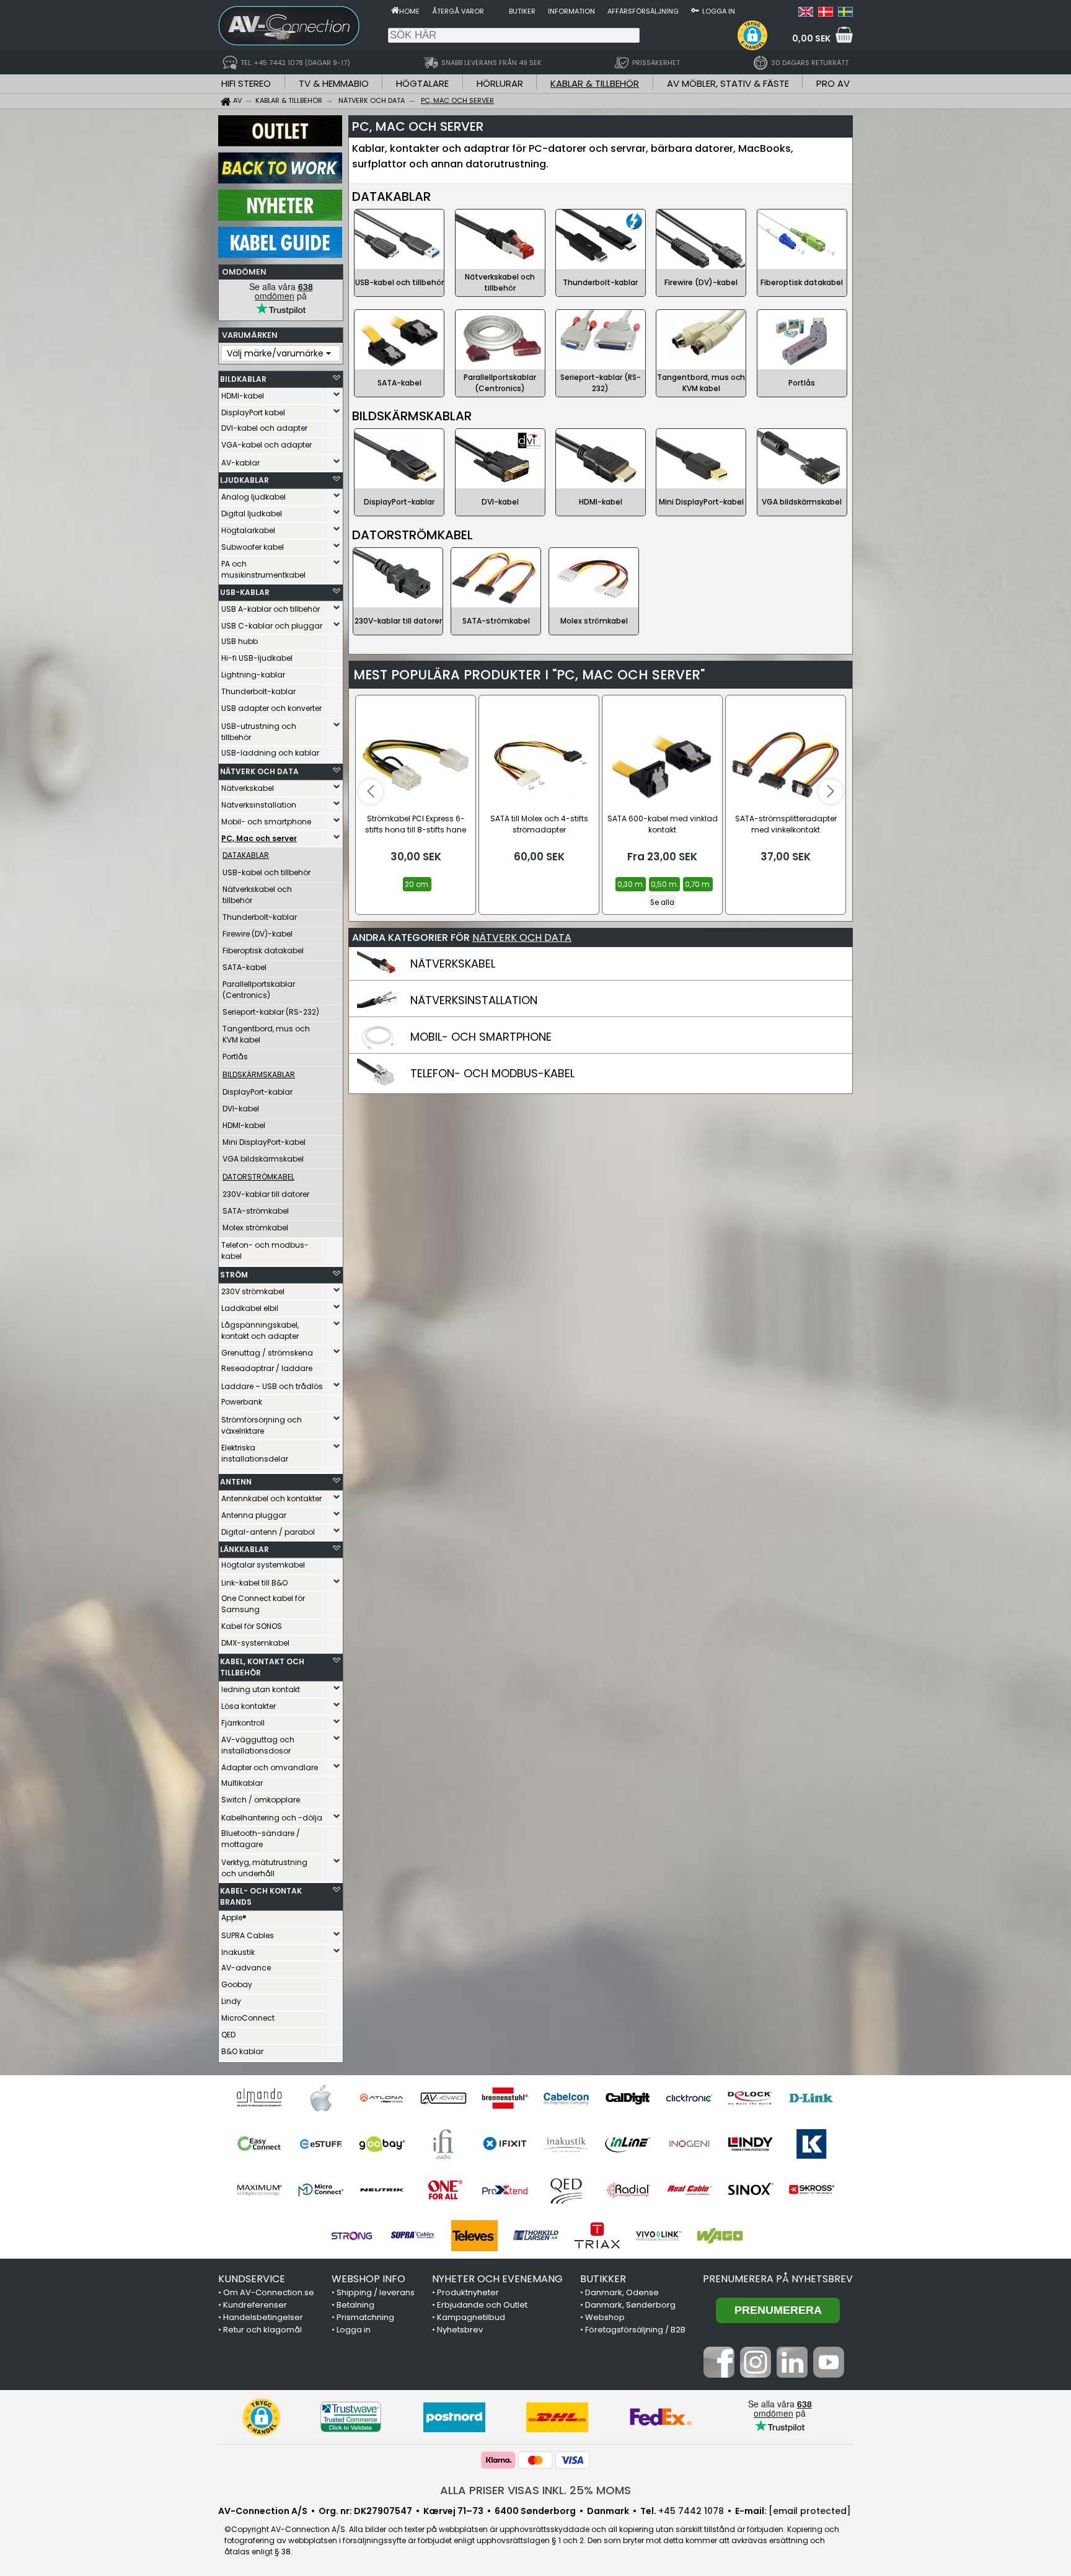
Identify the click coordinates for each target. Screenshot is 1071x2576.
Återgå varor (458, 11)
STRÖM (234, 1275)
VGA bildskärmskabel (263, 1159)
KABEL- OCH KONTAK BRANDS (261, 1896)
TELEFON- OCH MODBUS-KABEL (492, 1073)
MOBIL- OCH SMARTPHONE (481, 1037)
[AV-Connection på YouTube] (829, 2375)
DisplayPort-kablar (258, 1092)
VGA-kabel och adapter (267, 445)
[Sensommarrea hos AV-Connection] (280, 180)
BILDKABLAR (243, 379)
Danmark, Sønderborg (630, 2305)
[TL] (536, 2236)
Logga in (719, 11)
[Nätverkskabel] (379, 975)
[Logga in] (695, 10)
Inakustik (238, 1952)
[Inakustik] (566, 2144)
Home (409, 11)
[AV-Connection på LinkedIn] (792, 2375)
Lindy (231, 2001)
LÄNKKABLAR (245, 1549)
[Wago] (720, 2236)
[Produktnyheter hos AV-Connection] (280, 218)
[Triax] (597, 2236)
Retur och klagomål (262, 2330)
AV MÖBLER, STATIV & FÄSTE (728, 83)
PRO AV (833, 83)
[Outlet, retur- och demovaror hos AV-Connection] (280, 143)
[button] (752, 35)
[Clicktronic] (689, 2098)
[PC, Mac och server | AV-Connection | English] (806, 14)
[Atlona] (382, 2098)
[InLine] (628, 2144)
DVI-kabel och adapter (264, 428)
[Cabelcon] (566, 2098)
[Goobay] (382, 2144)
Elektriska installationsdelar (255, 1453)
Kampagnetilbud (471, 2317)
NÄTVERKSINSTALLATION (474, 1000)
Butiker (522, 11)
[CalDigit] (628, 2098)
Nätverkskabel (248, 788)
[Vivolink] (659, 2236)
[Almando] (259, 2098)
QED (228, 2035)
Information (571, 11)
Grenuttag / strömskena (267, 1353)
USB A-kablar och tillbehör (271, 609)
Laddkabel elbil (250, 1308)
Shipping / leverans (376, 2292)
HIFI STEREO (246, 83)
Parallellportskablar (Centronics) (259, 990)
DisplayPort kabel (253, 412)
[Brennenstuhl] (505, 2098)
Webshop (605, 2317)
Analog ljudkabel (253, 497)
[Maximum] (259, 2190)
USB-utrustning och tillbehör (259, 732)
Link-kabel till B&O (254, 1583)
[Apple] (321, 2098)
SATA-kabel (245, 967)
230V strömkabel (253, 1291)
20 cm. (417, 884)
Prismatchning (365, 2317)
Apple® (234, 1917)
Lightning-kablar (253, 675)
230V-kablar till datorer (266, 1194)
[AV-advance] (443, 2098)
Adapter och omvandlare (270, 1767)
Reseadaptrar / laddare (267, 1368)
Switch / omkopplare (261, 1800)
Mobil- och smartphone (266, 822)
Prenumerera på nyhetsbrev (778, 2279)
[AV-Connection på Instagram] (756, 2375)
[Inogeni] (689, 2144)
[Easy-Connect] (259, 2144)
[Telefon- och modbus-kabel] (379, 1085)
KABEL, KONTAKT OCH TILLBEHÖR (262, 1667)
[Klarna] (498, 2460)
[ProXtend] (505, 2190)
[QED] (566, 2190)
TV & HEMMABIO (334, 83)
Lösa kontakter (249, 1706)
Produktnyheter (468, 2292)
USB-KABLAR (245, 592)
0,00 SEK (811, 38)
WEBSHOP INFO (368, 2279)
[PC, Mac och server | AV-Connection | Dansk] (826, 14)
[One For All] (443, 2190)
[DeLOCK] (750, 2098)
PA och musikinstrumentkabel (263, 569)
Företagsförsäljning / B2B (635, 2330)
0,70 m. (698, 884)
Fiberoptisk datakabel (263, 951)
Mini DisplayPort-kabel (264, 1142)
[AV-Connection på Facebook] (719, 2375)
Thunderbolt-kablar (258, 691)
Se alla (662, 902)
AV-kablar (240, 463)
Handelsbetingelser (263, 2317)
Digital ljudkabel (252, 514)
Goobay (237, 1984)
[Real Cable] (689, 2190)
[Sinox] (750, 2190)
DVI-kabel (241, 1109)
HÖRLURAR (500, 83)
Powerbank (242, 1402)
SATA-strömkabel (256, 1211)
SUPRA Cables (248, 1935)
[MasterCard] (535, 2460)
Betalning (355, 2305)
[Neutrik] (382, 2190)
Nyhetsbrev (460, 2330)
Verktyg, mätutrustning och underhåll (264, 1868)
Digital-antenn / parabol (268, 1532)
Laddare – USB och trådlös (272, 1386)
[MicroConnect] (321, 2190)
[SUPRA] (413, 2236)
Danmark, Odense (622, 2292)
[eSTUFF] (321, 2144)
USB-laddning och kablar (270, 753)
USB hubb (240, 641)
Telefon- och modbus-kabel (265, 1251)
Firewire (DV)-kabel (258, 934)
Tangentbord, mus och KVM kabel (266, 1034)
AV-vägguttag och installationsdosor (258, 1745)
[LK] (812, 2144)
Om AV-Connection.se (269, 2292)
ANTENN (236, 1482)
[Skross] (812, 2190)
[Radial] (628, 2190)
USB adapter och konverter (271, 708)
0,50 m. (664, 884)
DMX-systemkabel (255, 1643)
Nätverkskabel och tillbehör (257, 895)
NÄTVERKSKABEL (453, 964)
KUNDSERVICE (252, 2279)
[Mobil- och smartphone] (379, 1048)
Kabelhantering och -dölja (272, 1818)
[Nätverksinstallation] (379, 1012)
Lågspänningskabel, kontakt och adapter (260, 1330)
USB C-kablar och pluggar (272, 626)
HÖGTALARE (422, 83)
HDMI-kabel (243, 396)
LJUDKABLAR (245, 480)
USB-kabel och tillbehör (267, 872)
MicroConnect (248, 2018)
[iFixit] (505, 2144)
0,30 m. (631, 884)
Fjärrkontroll (243, 1723)
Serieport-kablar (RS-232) (271, 1012)
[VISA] (573, 2460)
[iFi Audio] (443, 2144)
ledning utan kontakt (261, 1689)
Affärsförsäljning (643, 11)
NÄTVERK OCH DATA (259, 771)
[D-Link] (812, 2098)
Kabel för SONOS (252, 1626)
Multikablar (242, 1783)
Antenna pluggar (254, 1515)
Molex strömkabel (255, 1228)
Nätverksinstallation (259, 805)
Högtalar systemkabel (263, 1565)
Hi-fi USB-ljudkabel (257, 658)
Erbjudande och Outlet (482, 2305)
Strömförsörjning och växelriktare (262, 1425)
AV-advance (246, 1968)
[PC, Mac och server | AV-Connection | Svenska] (845, 14)
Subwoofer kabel (253, 547)
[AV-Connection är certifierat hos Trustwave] (351, 2417)
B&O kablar (242, 2051)
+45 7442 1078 (691, 2511)
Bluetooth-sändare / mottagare (261, 1839)
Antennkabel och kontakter (271, 1498)
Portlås (235, 1056)
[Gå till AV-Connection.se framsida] (395, 10)
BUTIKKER (603, 2279)
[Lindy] (750, 2144)
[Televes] (474, 2236)
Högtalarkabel (248, 530)
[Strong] (352, 2236)
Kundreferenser (255, 2305)
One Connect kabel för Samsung (263, 1604)
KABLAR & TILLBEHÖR (595, 83)
